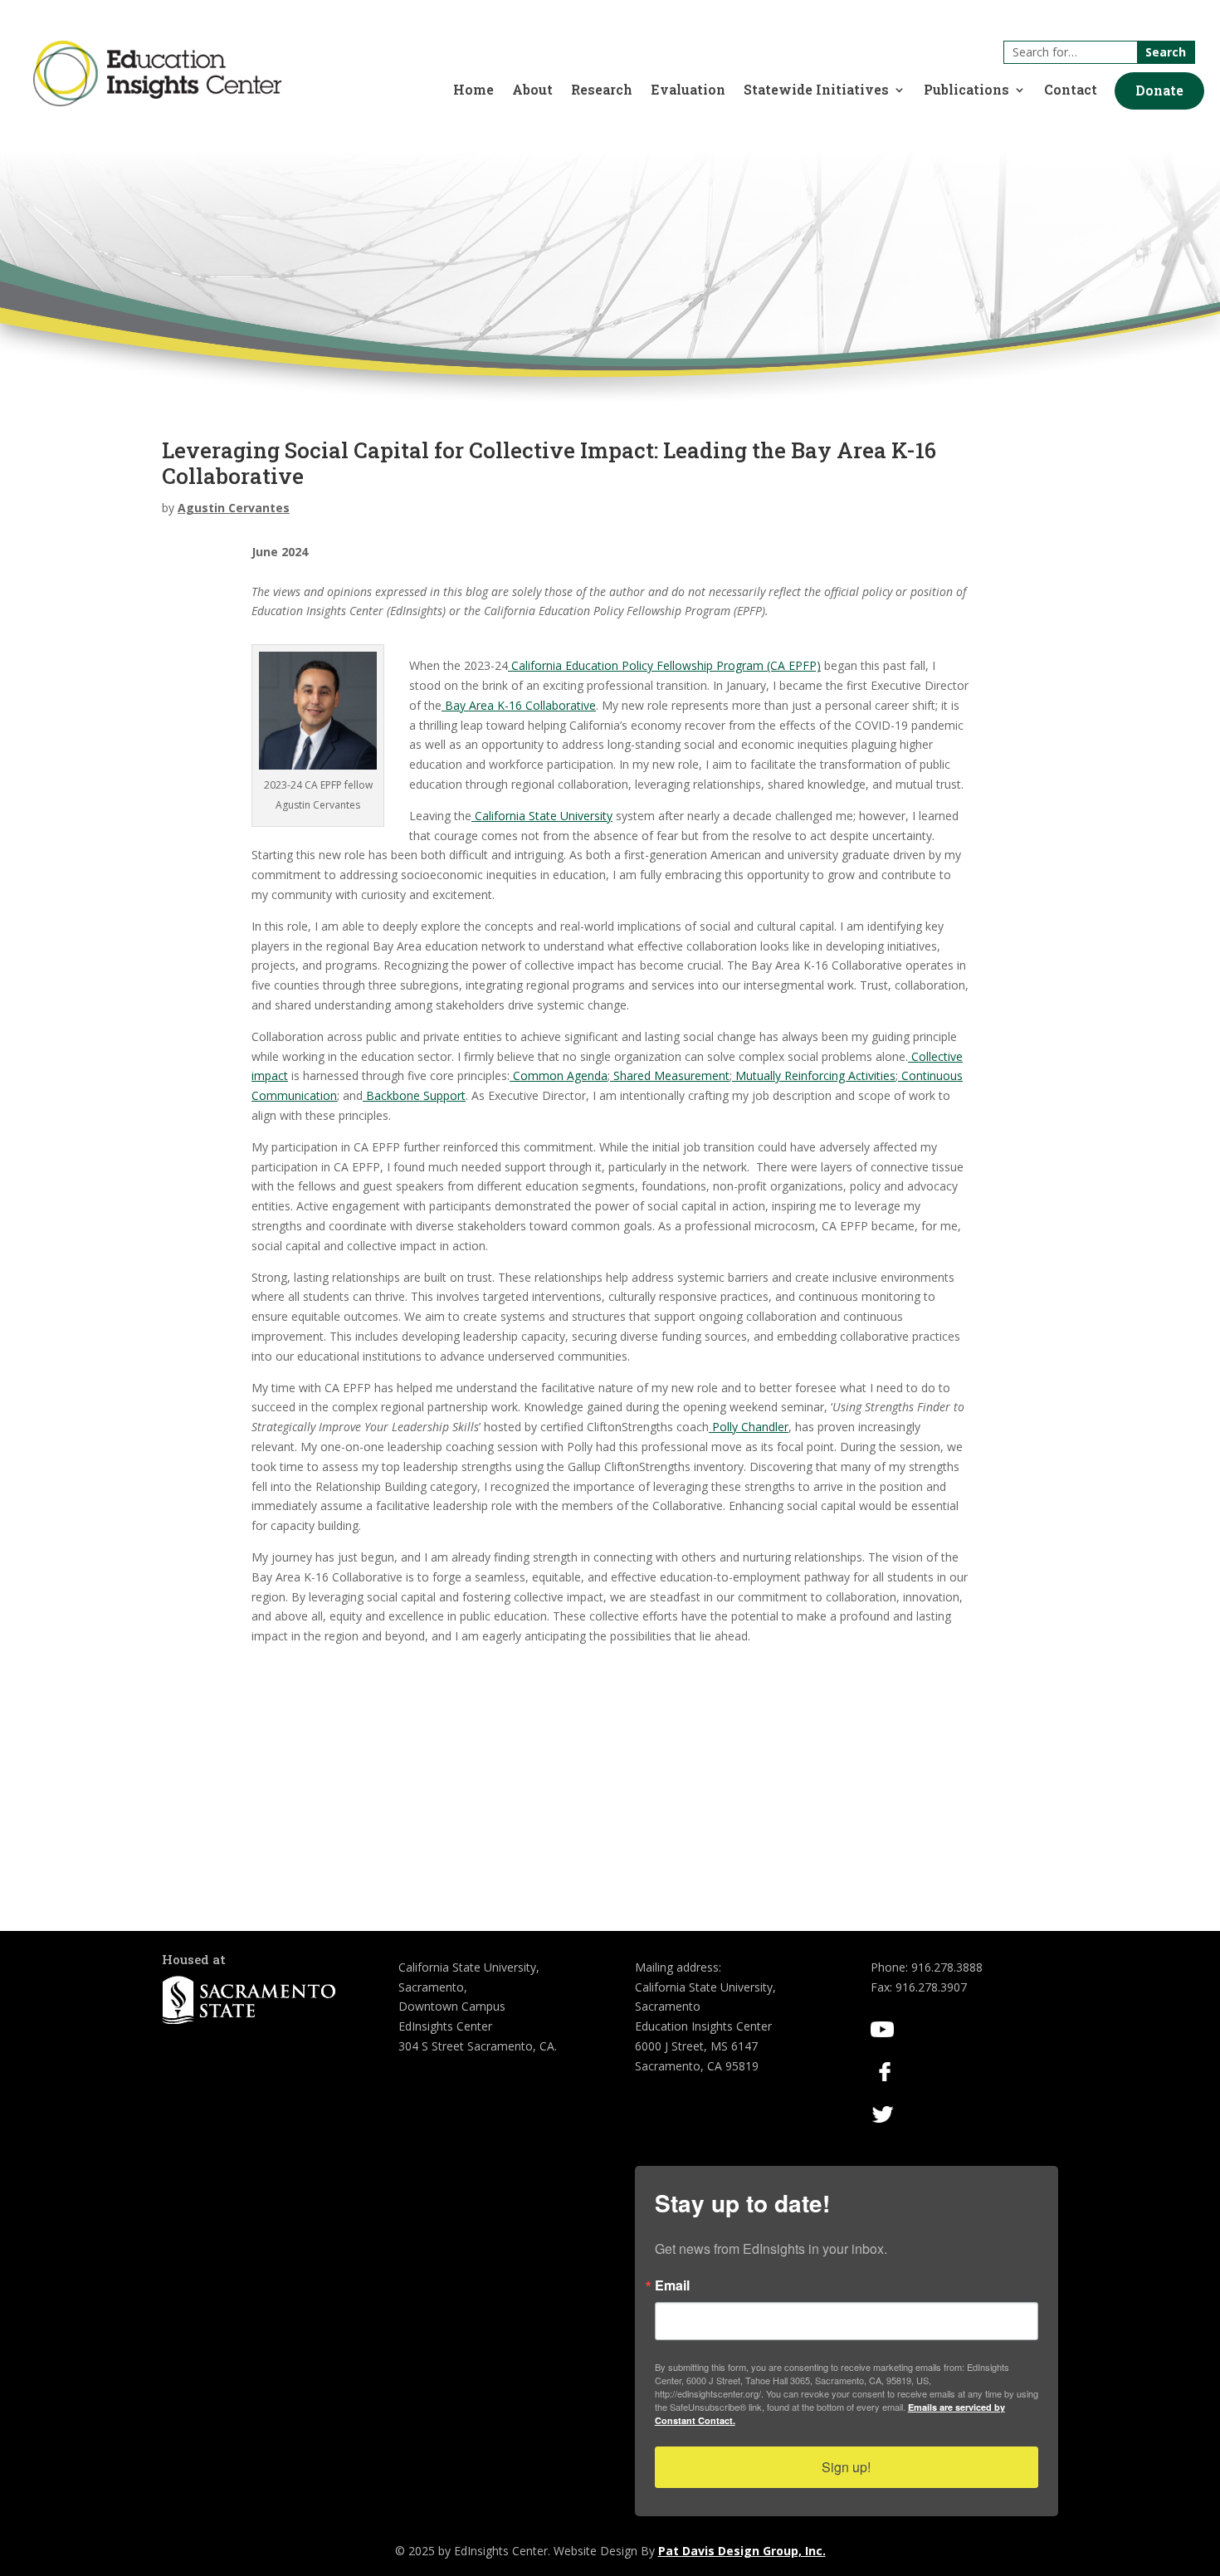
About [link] (532, 91)
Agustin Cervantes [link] (234, 508)
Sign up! (846, 2467)
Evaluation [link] (688, 91)
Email (672, 2285)
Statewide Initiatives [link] (816, 91)
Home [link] (473, 91)
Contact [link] (1071, 91)
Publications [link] (966, 91)
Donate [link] (1159, 90)
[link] (158, 102)
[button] (1159, 91)
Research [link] (602, 91)
